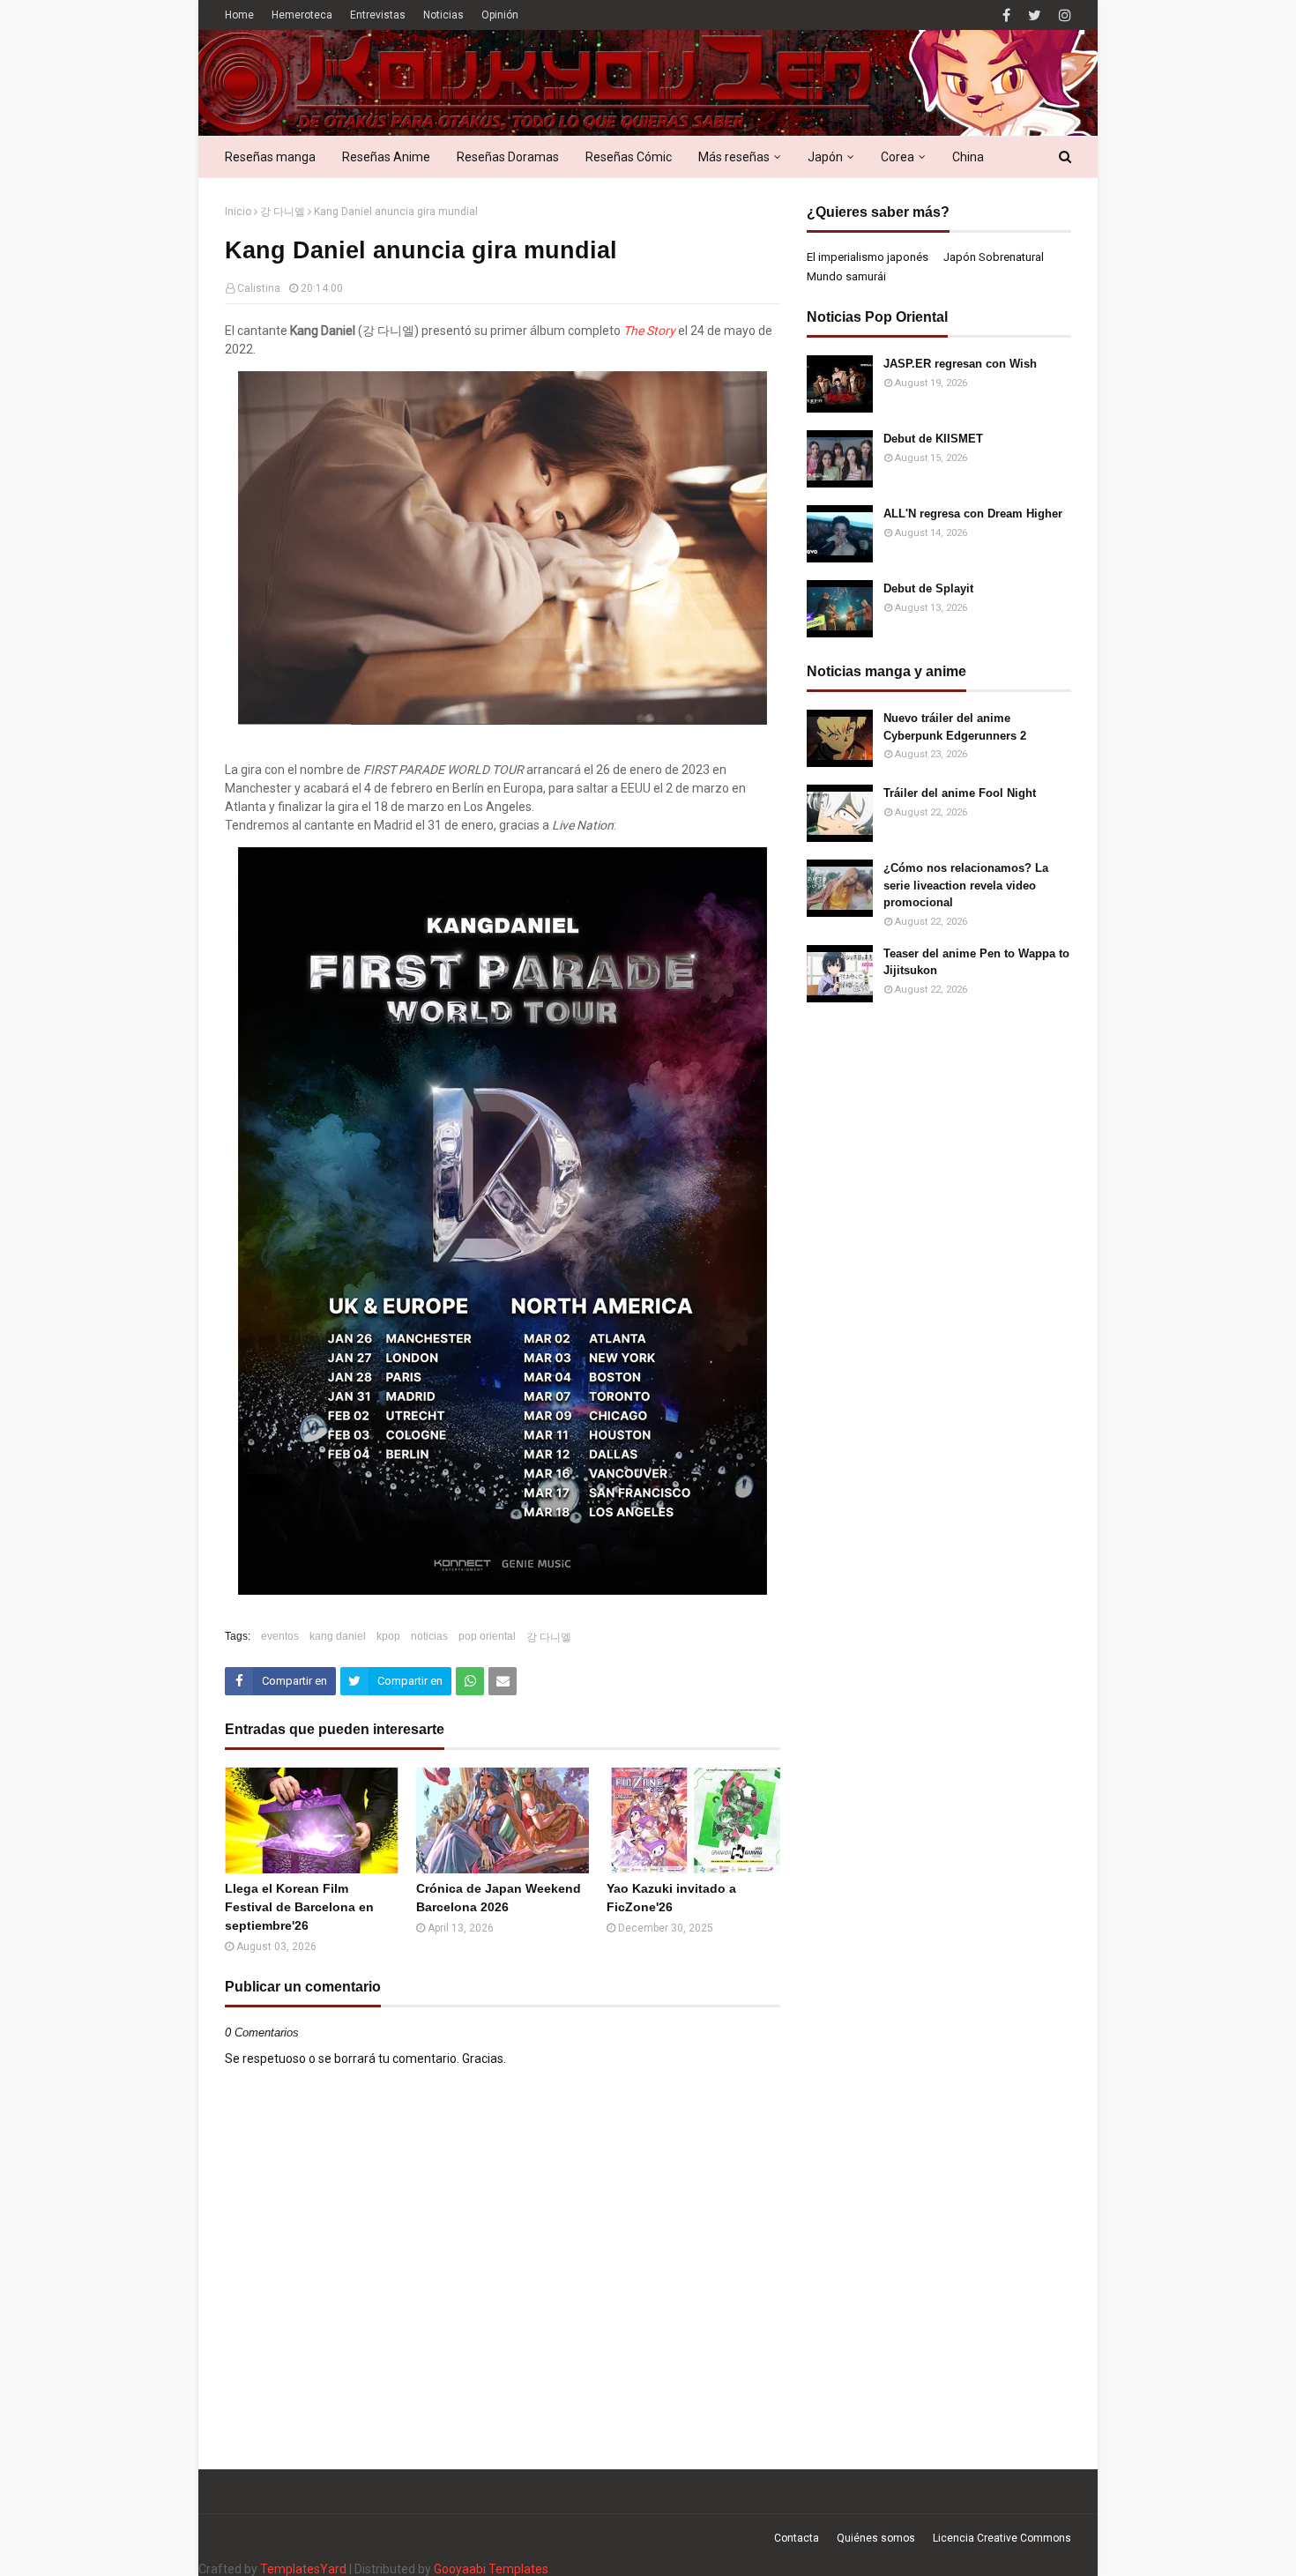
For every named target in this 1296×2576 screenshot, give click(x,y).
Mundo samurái (846, 276)
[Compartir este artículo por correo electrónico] (503, 1681)
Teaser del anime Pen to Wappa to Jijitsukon (976, 962)
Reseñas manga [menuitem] (270, 157)
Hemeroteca (302, 15)
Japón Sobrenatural (994, 257)
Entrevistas (378, 15)
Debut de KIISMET (933, 439)
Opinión (500, 15)
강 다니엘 (283, 212)
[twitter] (1035, 15)
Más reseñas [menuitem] (734, 157)
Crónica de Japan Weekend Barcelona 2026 (499, 1898)
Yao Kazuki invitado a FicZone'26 (671, 1898)
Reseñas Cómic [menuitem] (629, 157)
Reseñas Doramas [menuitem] (508, 157)
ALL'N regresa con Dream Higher (973, 514)
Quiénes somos (876, 2538)
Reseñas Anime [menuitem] (386, 157)
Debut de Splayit (928, 588)
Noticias (443, 15)
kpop (388, 1636)
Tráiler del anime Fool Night (960, 793)
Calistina (259, 288)
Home (239, 15)
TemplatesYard (303, 2569)
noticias (429, 1636)
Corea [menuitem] (898, 157)
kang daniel (338, 1636)
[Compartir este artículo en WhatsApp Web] (470, 1681)
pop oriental (487, 1636)
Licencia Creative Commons (1002, 2538)
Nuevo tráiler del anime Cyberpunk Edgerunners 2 (955, 727)
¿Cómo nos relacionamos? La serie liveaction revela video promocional (966, 885)
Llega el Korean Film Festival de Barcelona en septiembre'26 (299, 1907)
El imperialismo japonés (868, 257)
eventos (280, 1636)
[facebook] (1006, 15)
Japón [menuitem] (825, 157)
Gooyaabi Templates (491, 2569)
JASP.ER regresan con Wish (960, 364)
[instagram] (1063, 15)
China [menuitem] (968, 157)
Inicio (238, 212)
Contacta (797, 2538)
